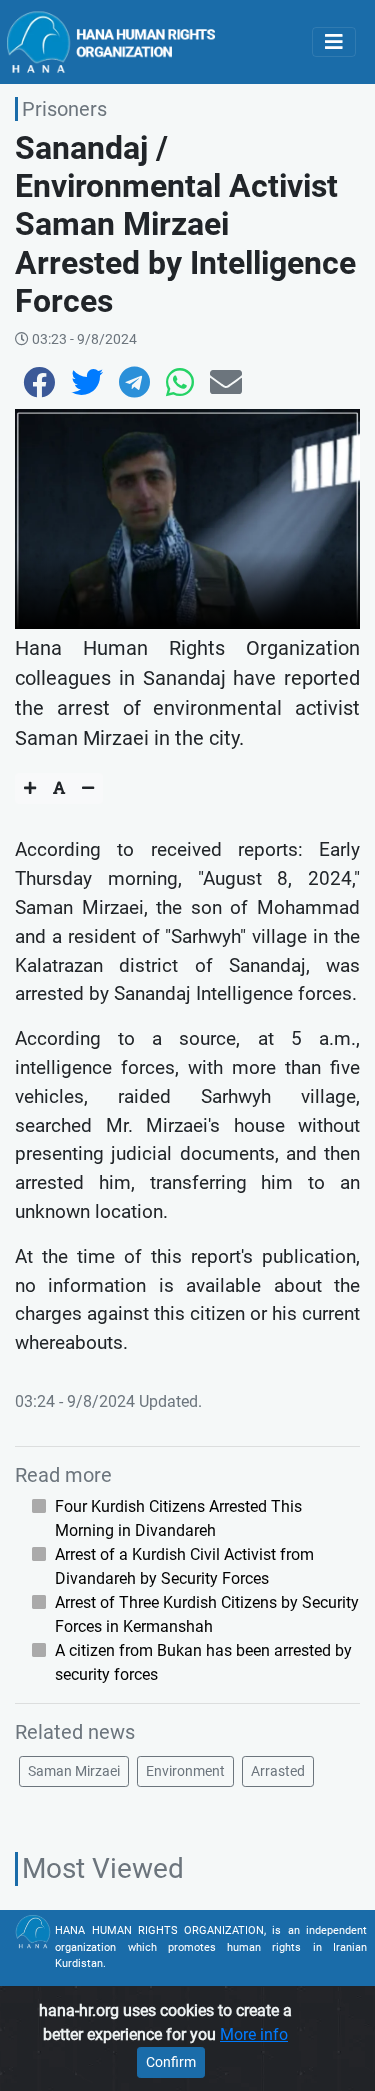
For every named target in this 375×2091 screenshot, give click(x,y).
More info (254, 2034)
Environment (185, 1771)
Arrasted (278, 1771)
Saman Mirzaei (74, 1771)
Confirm (171, 2062)
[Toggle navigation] (334, 42)
